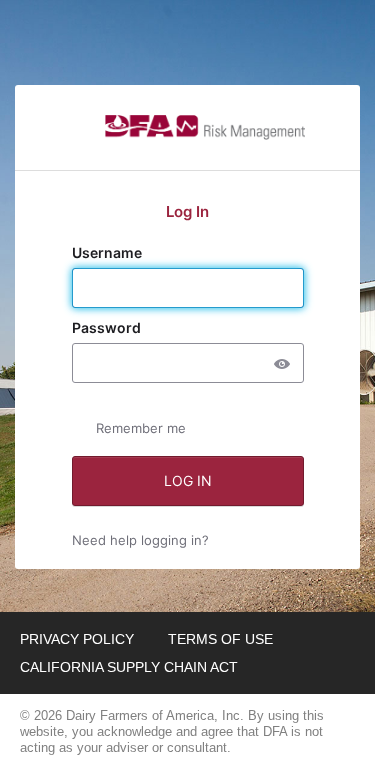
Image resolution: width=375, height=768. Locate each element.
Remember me (141, 428)
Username (108, 253)
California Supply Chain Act (129, 667)
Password (108, 328)
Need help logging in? (140, 540)
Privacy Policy (77, 639)
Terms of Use (220, 639)
